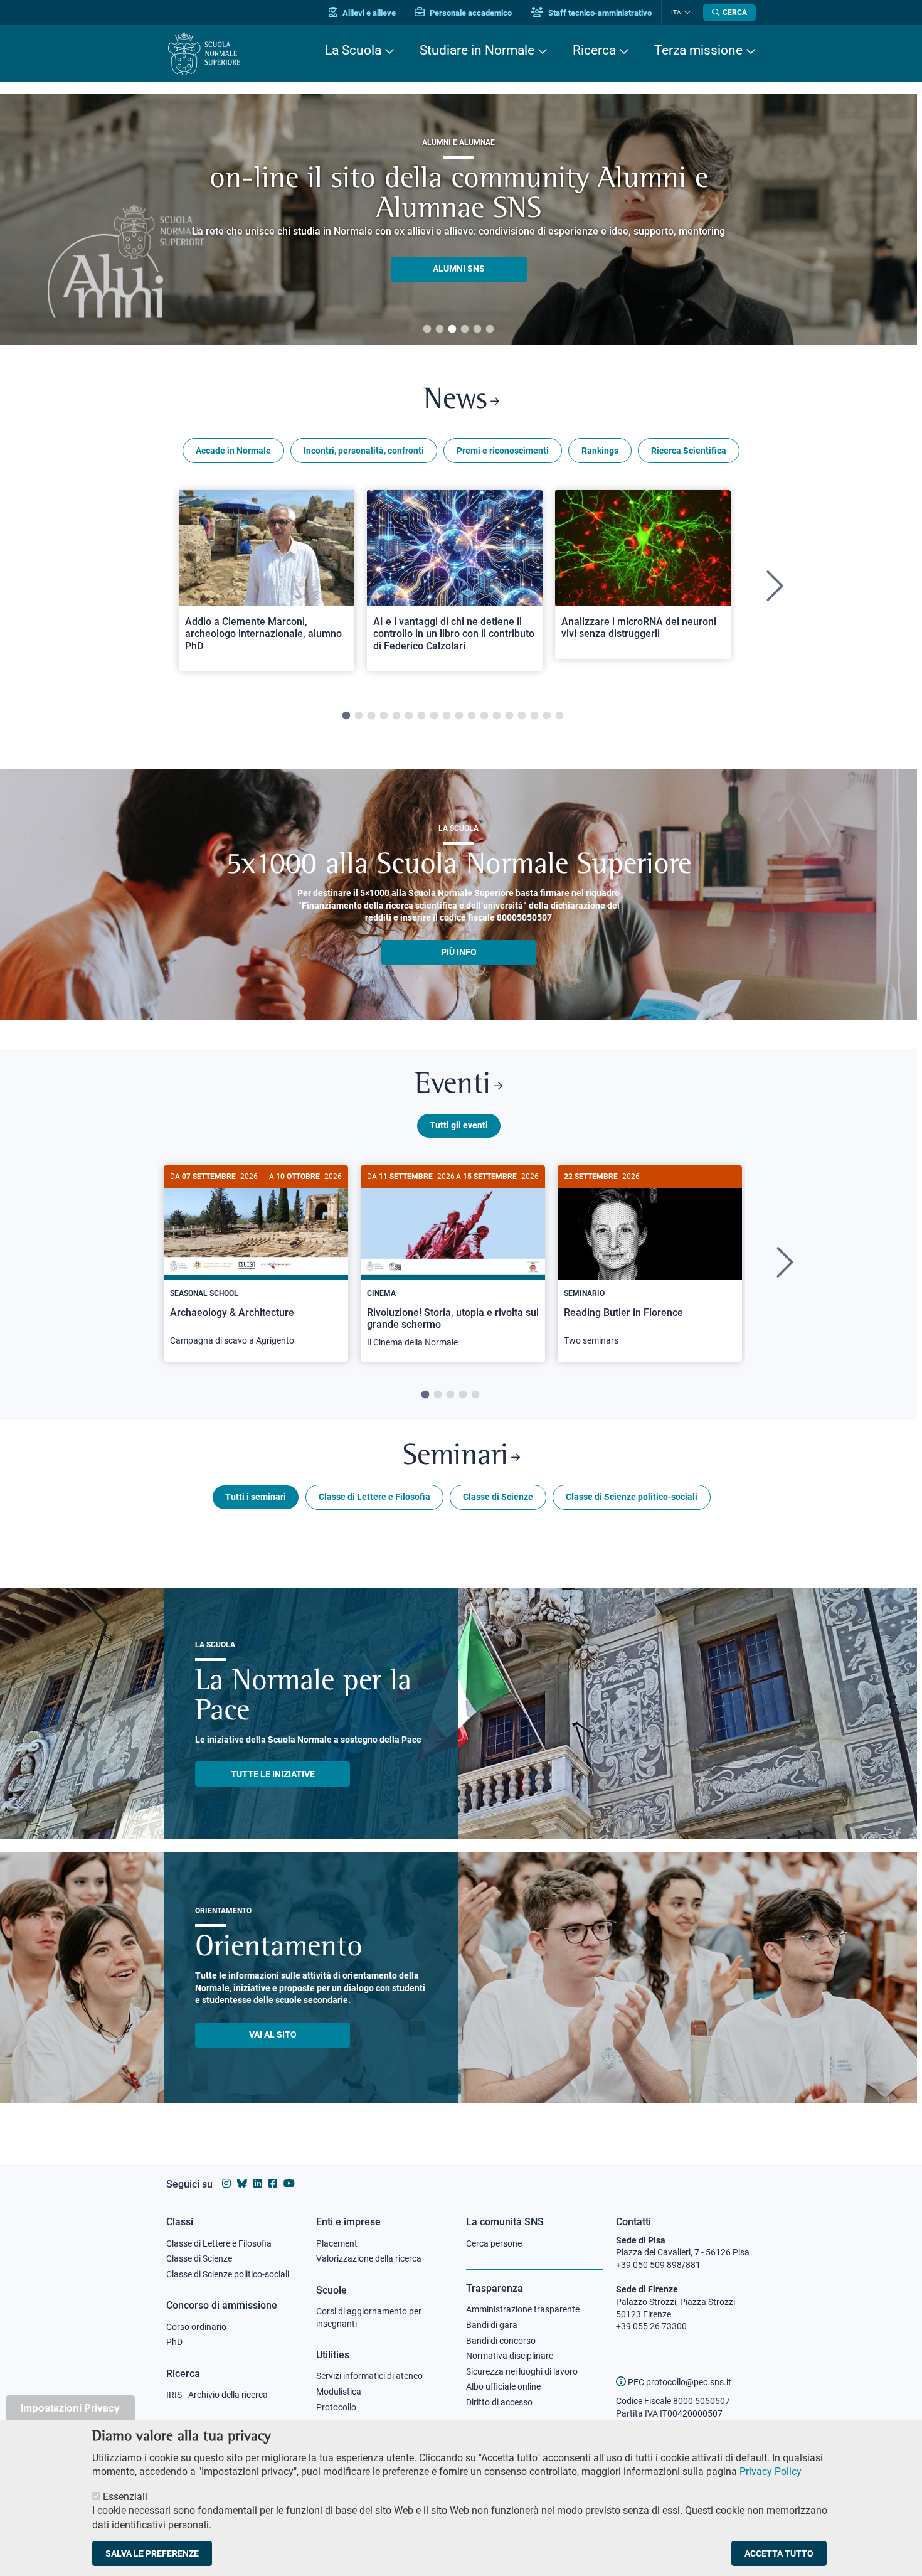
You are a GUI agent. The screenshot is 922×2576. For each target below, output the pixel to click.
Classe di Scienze (498, 1497)
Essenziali (125, 2497)
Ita (676, 12)
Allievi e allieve (368, 13)
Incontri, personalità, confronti (364, 451)
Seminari (455, 1457)
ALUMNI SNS (459, 269)
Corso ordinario (196, 2327)
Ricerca (594, 50)
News (455, 401)
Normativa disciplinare (510, 2356)
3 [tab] (452, 329)
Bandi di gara (492, 2325)
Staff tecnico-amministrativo (599, 13)
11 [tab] (472, 716)
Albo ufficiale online (503, 2386)
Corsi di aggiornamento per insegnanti (369, 2317)
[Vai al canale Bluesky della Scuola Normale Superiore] (242, 2183)
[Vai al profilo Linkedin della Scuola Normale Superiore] (258, 2183)
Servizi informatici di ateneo (369, 2376)
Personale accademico (470, 13)
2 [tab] (440, 329)
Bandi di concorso (501, 2341)
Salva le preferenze (152, 2553)
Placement (337, 2243)
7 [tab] (421, 716)
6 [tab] (490, 329)
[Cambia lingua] (686, 13)
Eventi (453, 1085)
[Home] (204, 54)
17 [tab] (547, 716)
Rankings (600, 451)
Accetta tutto (779, 2553)
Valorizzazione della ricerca (369, 2258)
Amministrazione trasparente (523, 2309)
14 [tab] (509, 716)
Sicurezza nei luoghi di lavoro (522, 2371)
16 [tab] (534, 716)
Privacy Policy (771, 2472)
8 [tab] (434, 716)
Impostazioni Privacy (70, 2408)
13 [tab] (497, 716)
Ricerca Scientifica (689, 451)
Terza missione (698, 50)
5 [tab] (477, 329)
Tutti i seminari (256, 1497)
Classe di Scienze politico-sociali (632, 1497)
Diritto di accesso (499, 2402)
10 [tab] (459, 716)
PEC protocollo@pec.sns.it (679, 2382)
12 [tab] (484, 716)
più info (459, 952)
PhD (174, 2342)
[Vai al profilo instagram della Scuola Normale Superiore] (226, 2183)
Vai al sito (273, 2034)
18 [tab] (559, 716)
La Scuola (353, 50)
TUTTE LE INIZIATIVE (273, 1774)
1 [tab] (427, 329)
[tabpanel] (458, 220)
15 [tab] (522, 716)
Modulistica (339, 2392)
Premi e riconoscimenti (503, 451)
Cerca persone (494, 2243)
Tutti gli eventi (459, 1125)
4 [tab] (465, 329)
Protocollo (336, 2407)
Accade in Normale (233, 451)
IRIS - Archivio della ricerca (217, 2395)
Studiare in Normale (477, 50)
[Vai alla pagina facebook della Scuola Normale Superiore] (273, 2183)
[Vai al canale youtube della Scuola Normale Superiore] (289, 2183)
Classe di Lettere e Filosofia (374, 1497)
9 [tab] (447, 716)
